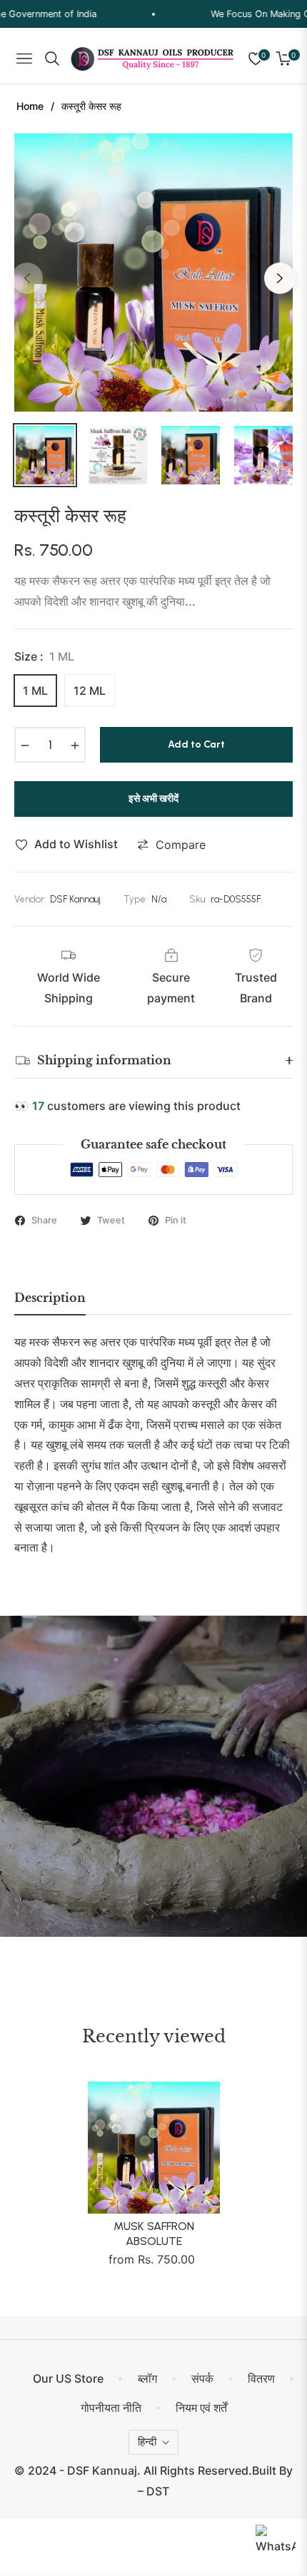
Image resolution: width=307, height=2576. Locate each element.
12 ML (90, 691)
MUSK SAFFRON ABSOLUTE (154, 2234)
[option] (153, 273)
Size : (44, 656)
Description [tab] (50, 1298)
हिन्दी (147, 2442)
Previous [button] (27, 278)
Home (30, 106)
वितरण (261, 2378)
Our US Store (68, 2378)
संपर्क (202, 2378)
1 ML (35, 691)
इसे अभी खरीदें (153, 799)
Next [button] (280, 278)
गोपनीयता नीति (111, 2408)
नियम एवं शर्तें (201, 2408)
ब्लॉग (147, 2378)
